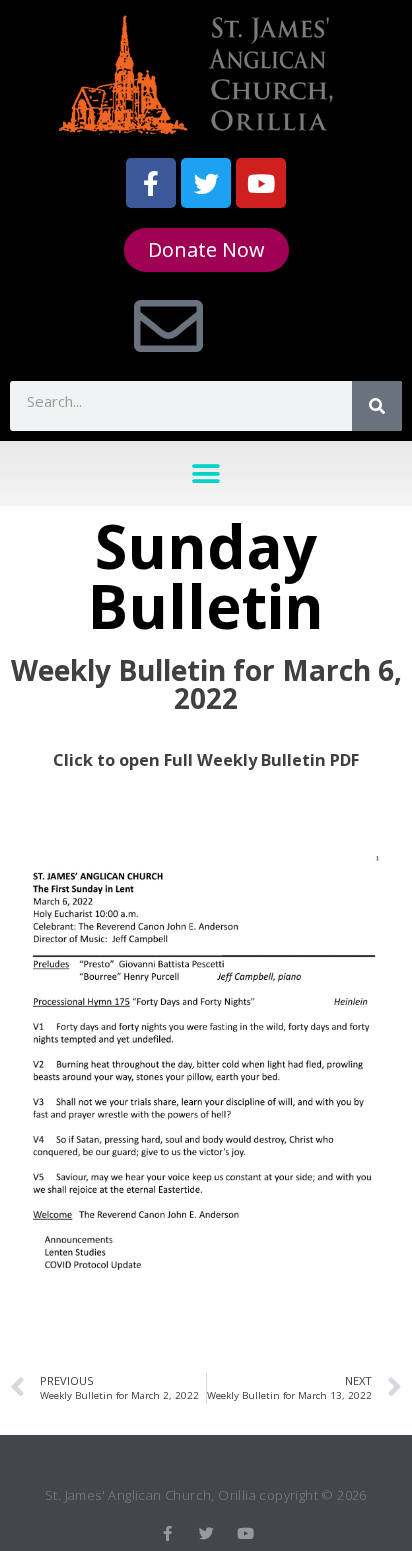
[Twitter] (206, 183)
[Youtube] (261, 183)
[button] (206, 473)
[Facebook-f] (151, 183)
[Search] (377, 406)
